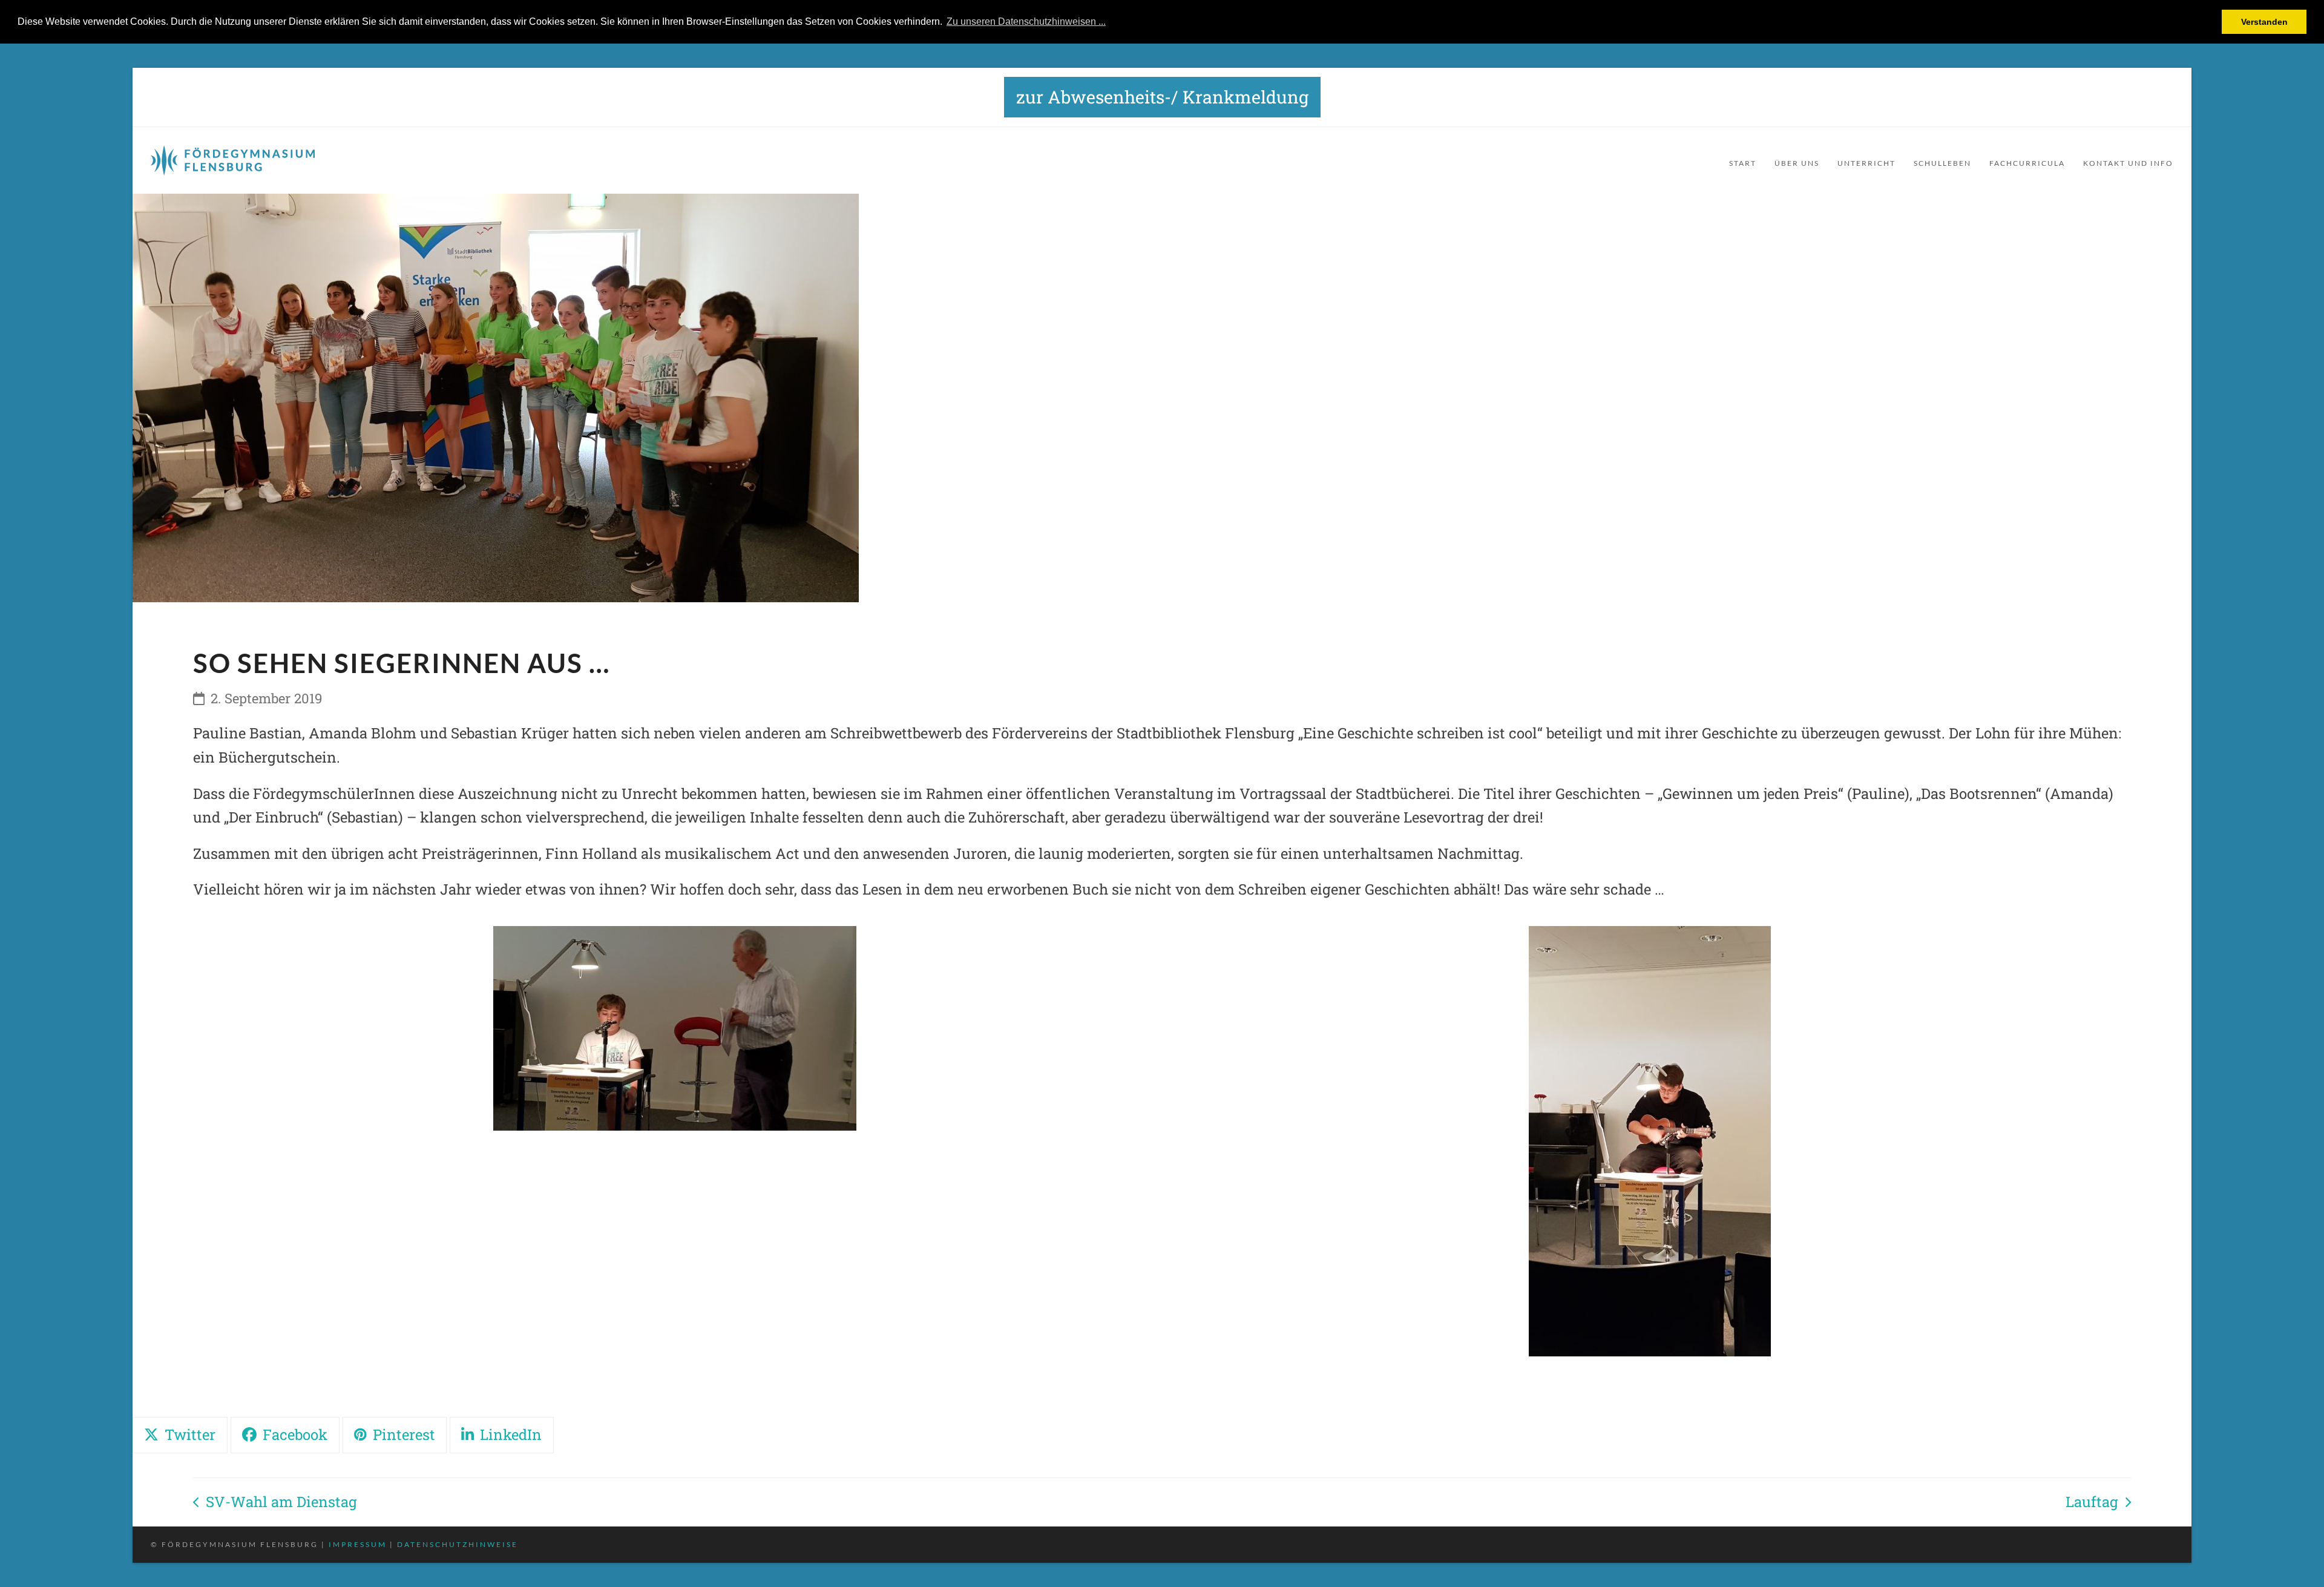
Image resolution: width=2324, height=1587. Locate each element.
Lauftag (2096, 1503)
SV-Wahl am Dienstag (275, 1503)
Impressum (358, 1544)
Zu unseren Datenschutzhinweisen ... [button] (1026, 21)
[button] (180, 1435)
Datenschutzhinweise (458, 1544)
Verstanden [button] (2264, 22)
